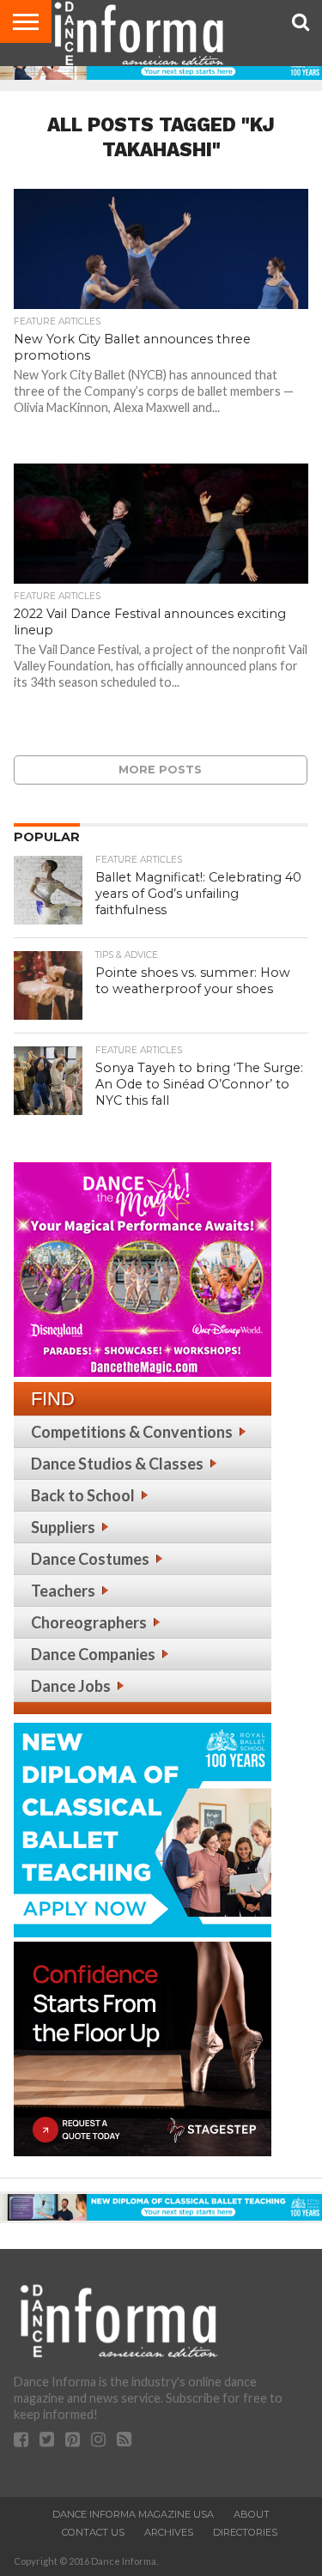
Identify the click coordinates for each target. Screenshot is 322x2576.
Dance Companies (93, 1654)
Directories (245, 2532)
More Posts (160, 770)
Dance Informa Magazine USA (133, 2514)
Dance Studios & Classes (117, 1464)
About (252, 2514)
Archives (169, 2532)
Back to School (83, 1495)
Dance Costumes (90, 1559)
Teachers (63, 1591)
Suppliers (63, 1527)
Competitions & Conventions (132, 1432)
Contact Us (93, 2532)
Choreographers (89, 1622)
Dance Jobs (71, 1686)
